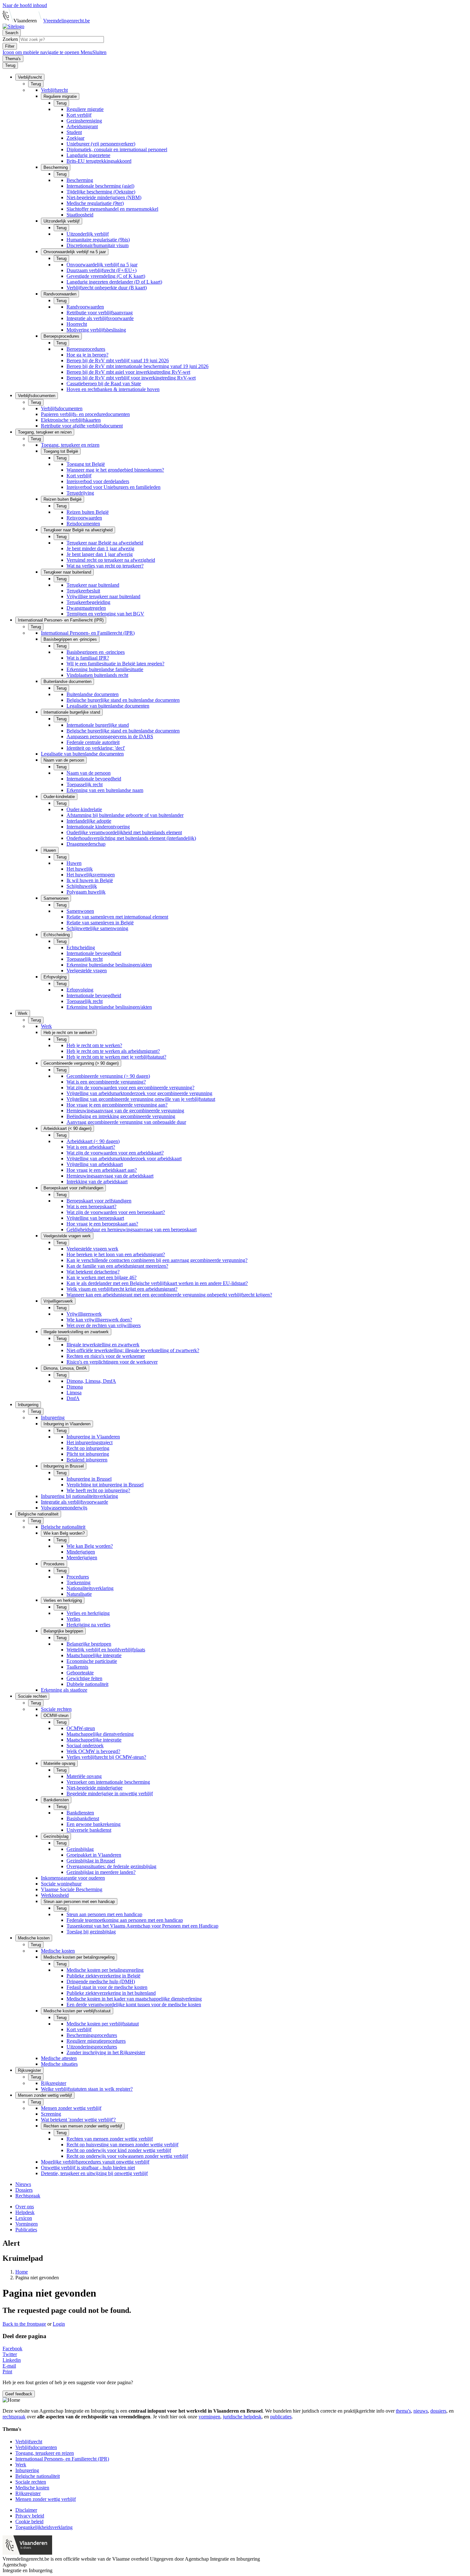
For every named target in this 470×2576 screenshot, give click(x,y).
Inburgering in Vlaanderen (93, 1437)
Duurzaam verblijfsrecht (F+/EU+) (102, 270)
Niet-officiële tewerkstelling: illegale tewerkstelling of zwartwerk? (133, 1350)
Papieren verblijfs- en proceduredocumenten (85, 414)
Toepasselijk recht (85, 784)
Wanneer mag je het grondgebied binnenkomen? (115, 470)
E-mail (9, 2366)
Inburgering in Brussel (89, 1479)
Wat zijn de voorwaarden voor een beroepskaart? (116, 1212)
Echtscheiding (81, 947)
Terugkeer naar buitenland (93, 585)
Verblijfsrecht (54, 90)
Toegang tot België (86, 464)
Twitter (10, 2354)
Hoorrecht (77, 324)
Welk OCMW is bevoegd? (93, 1751)
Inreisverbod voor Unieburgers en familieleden (114, 487)
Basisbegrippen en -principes (96, 652)
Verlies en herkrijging (88, 1613)
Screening (51, 2114)
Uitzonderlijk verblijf (88, 234)
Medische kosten (58, 1951)
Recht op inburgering (88, 1448)
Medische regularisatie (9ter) (95, 203)
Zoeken (11, 39)
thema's (403, 2411)
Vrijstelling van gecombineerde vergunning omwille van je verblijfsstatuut (141, 1099)
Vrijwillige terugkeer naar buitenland (103, 596)
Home (22, 2272)
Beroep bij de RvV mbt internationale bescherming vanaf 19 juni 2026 (137, 366)
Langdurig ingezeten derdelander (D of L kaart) (114, 282)
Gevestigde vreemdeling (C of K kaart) (106, 276)
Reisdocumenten (83, 524)
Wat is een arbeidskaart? (91, 1147)
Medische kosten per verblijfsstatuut (103, 2024)
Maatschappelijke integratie (94, 1655)
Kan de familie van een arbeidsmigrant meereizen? (117, 1266)
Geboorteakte (80, 1673)
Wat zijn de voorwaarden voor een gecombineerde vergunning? (130, 1088)
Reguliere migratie (85, 109)
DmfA (73, 1398)
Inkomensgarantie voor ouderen (73, 1878)
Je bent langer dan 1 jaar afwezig (100, 554)
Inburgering (53, 1417)
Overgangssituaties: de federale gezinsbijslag (111, 1866)
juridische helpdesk (242, 2417)
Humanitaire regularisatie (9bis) (98, 240)
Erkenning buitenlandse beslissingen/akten (109, 965)
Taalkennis (77, 1667)
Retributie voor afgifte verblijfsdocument (82, 426)
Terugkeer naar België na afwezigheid (105, 543)
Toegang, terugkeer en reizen (70, 445)
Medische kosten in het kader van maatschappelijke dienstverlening (134, 1999)
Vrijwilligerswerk (84, 1314)
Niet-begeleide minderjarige (94, 1788)
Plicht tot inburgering (88, 1454)
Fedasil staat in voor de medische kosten (107, 1987)
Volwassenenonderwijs (64, 1508)
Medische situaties (59, 2064)
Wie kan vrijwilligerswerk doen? (99, 1320)
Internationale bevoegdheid (94, 779)
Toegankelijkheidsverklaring (44, 2527)
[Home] (13, 26)
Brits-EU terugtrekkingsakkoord (99, 161)
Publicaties (26, 2230)
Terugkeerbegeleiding (88, 602)
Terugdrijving (80, 493)
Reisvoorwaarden (84, 518)
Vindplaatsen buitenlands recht (97, 675)
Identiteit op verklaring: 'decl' (96, 748)
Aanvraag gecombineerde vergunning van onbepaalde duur (126, 1122)
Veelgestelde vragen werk (92, 1249)
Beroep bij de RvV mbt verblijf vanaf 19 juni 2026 (118, 360)
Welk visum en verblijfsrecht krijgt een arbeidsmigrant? (122, 1289)
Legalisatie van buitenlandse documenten (108, 706)
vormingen (209, 2417)
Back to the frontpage (24, 2324)
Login (59, 2324)
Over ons (25, 2207)
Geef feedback (19, 2394)
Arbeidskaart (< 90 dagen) (93, 1141)
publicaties (281, 2417)
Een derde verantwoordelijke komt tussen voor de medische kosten (134, 2004)
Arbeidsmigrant (82, 126)
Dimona (75, 1387)
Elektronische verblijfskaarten (71, 420)
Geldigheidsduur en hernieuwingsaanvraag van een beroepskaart (132, 1229)
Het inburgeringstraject (90, 1442)
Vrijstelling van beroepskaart (95, 1218)
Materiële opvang (84, 1776)
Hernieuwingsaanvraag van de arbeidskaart (110, 1176)
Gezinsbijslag (80, 1849)
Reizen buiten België (88, 512)
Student (74, 132)
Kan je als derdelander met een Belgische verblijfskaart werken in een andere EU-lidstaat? (157, 1283)
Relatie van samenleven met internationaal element (117, 917)
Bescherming (80, 180)
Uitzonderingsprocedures (92, 2047)
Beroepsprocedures (86, 349)
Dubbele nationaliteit (87, 1684)
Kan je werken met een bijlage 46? (102, 1277)
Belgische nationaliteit (63, 1527)
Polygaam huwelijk (86, 892)
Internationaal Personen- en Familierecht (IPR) (88, 633)
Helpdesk (25, 2212)
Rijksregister (54, 2083)
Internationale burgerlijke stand (98, 725)
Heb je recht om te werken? (94, 1045)
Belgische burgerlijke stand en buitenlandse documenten (123, 700)
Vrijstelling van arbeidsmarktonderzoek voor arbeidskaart (124, 1159)
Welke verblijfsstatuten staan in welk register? (87, 2089)
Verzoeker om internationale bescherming (108, 1782)
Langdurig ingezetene (88, 155)
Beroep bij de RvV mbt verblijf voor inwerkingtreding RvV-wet (131, 378)
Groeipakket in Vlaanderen (94, 1855)
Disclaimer (26, 2510)
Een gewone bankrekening (94, 1824)
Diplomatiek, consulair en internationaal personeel (117, 149)
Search (12, 33)
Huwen (74, 863)
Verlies (73, 1619)
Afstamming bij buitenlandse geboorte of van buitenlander (125, 815)
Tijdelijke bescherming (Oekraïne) (101, 192)
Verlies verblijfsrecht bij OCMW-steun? (106, 1757)
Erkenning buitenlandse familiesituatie (105, 669)
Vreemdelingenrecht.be (67, 21)
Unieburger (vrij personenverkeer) (101, 144)
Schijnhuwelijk (82, 886)
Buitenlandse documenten (93, 694)
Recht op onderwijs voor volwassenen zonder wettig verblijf (127, 2156)
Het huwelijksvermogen (91, 875)
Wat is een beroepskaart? (91, 1206)
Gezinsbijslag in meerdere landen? (101, 1872)
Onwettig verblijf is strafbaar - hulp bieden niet (88, 2168)
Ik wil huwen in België (90, 880)
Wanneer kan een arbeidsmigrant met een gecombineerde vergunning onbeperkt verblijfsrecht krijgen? (169, 1295)
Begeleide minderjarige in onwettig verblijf (110, 1793)
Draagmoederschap (86, 844)
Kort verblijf (79, 115)
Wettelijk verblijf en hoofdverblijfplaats (106, 1650)
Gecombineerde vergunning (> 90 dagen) (108, 1076)
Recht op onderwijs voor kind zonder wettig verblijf (119, 2150)
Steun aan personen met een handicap (104, 1914)
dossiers (438, 2411)
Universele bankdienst (89, 1830)
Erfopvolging (80, 990)
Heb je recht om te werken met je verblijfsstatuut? (116, 1057)
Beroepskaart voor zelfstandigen (99, 1201)
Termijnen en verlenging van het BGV (105, 614)
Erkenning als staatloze (64, 1690)
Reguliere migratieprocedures (96, 2041)
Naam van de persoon (89, 773)
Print (7, 2372)
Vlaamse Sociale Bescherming (72, 1889)
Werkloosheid (55, 1895)
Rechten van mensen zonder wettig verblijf (110, 2139)
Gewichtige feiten (84, 1678)
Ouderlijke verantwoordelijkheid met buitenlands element (124, 832)
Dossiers (24, 2190)
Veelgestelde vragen (87, 971)
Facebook (12, 2349)
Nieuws (23, 2184)
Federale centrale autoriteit (93, 742)
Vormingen (27, 2224)
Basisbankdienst (83, 1818)
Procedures (78, 1577)
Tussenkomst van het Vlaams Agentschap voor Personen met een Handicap (142, 1926)
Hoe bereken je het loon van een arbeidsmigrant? (116, 1254)
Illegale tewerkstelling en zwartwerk (103, 1345)
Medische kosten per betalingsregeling (105, 1970)
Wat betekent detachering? (93, 1272)
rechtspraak (14, 2417)
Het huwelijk (80, 869)
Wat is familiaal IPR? (88, 658)
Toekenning (78, 1582)
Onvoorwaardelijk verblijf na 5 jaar (102, 265)
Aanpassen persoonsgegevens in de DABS (110, 736)
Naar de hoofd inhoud (25, 5)
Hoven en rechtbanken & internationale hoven (113, 389)
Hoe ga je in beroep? (87, 355)
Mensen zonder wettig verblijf (71, 2108)
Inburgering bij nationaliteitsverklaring (79, 1496)
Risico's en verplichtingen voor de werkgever (112, 1362)
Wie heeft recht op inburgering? (98, 1490)
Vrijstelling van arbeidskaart (95, 1164)
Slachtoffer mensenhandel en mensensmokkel (112, 209)
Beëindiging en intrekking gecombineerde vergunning (121, 1116)
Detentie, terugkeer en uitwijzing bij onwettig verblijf (94, 2173)
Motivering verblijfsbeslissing (96, 330)
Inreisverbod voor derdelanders (98, 481)
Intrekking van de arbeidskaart (97, 1182)
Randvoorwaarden (85, 307)
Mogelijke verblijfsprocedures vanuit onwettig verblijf (95, 2162)
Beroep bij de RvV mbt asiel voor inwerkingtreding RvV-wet (128, 372)
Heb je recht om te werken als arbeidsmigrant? (113, 1051)
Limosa (74, 1393)
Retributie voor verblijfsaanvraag (100, 313)
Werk (46, 1026)
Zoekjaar (75, 138)
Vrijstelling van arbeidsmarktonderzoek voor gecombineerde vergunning (139, 1093)
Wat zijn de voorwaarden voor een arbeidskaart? (115, 1153)
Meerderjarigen (82, 1558)
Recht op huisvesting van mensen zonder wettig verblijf (122, 2145)
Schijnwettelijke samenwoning (97, 928)
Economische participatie (92, 1661)
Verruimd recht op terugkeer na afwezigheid (111, 560)
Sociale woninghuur (61, 1884)
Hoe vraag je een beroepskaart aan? (102, 1224)
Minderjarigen (81, 1552)
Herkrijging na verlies (88, 1625)
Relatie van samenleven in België (100, 923)
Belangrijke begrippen (89, 1644)
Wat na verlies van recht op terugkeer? (105, 566)
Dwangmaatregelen (86, 608)
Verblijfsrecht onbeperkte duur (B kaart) (107, 288)
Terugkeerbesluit (83, 591)
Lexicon (24, 2218)
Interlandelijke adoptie (89, 821)
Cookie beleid (29, 2521)
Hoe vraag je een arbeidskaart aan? (102, 1170)
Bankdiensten (80, 1813)
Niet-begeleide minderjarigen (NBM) (104, 197)
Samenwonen (80, 911)
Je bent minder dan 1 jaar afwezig (100, 548)
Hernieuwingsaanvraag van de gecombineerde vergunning (125, 1111)
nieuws (421, 2411)
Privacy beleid (30, 2516)
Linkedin (12, 2360)
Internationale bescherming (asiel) (100, 186)
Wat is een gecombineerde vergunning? (106, 1082)
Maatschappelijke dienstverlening (100, 1734)
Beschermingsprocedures (92, 2035)
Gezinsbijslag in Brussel (91, 1861)
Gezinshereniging (84, 121)
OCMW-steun (81, 1728)
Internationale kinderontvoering (98, 827)
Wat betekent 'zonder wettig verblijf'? (78, 2120)
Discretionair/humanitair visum (98, 245)
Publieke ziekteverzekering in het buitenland (111, 1993)
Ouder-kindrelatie (84, 809)
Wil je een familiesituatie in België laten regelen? (115, 664)
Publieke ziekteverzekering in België (103, 1976)
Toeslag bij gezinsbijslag (91, 1932)
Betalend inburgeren (87, 1460)
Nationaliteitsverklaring (90, 1588)
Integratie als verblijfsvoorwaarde (100, 318)
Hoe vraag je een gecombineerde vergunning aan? (117, 1105)
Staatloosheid (80, 215)
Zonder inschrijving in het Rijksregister (106, 2052)
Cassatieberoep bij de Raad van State (104, 384)
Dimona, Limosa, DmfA (91, 1381)
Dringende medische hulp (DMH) (101, 1981)
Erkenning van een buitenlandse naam (105, 790)
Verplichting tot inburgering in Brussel (105, 1485)
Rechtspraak (28, 2196)
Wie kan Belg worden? (90, 1546)
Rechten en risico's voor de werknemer (106, 1356)
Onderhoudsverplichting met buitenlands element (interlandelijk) (131, 838)
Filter (10, 46)
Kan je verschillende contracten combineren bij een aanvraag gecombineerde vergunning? (157, 1260)
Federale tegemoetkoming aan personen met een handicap (125, 1920)
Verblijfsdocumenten (62, 408)
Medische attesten (59, 2058)
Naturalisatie (79, 1594)
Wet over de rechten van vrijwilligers (104, 1325)
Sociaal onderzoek (85, 1746)
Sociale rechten (56, 1709)
